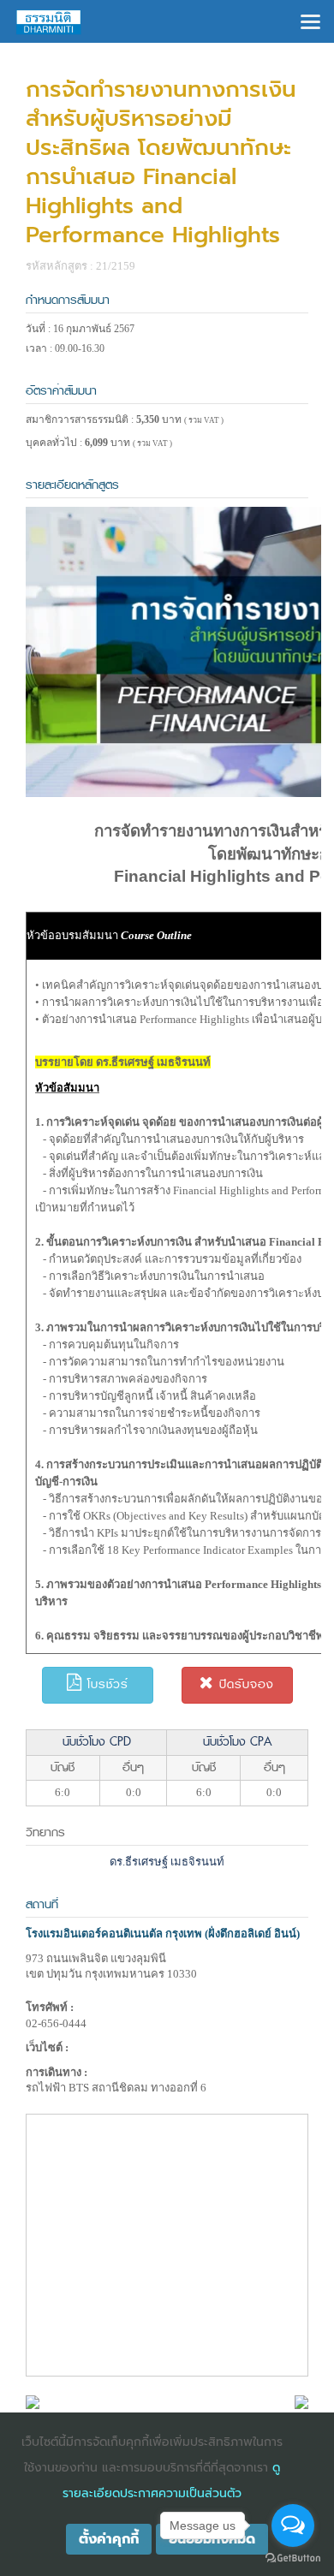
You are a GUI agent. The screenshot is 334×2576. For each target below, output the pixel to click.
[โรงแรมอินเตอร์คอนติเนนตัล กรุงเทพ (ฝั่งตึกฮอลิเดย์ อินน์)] (33, 2401)
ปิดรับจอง (244, 1684)
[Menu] (310, 20)
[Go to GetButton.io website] (293, 2558)
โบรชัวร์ (105, 1684)
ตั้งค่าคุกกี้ (109, 2539)
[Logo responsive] (49, 21)
